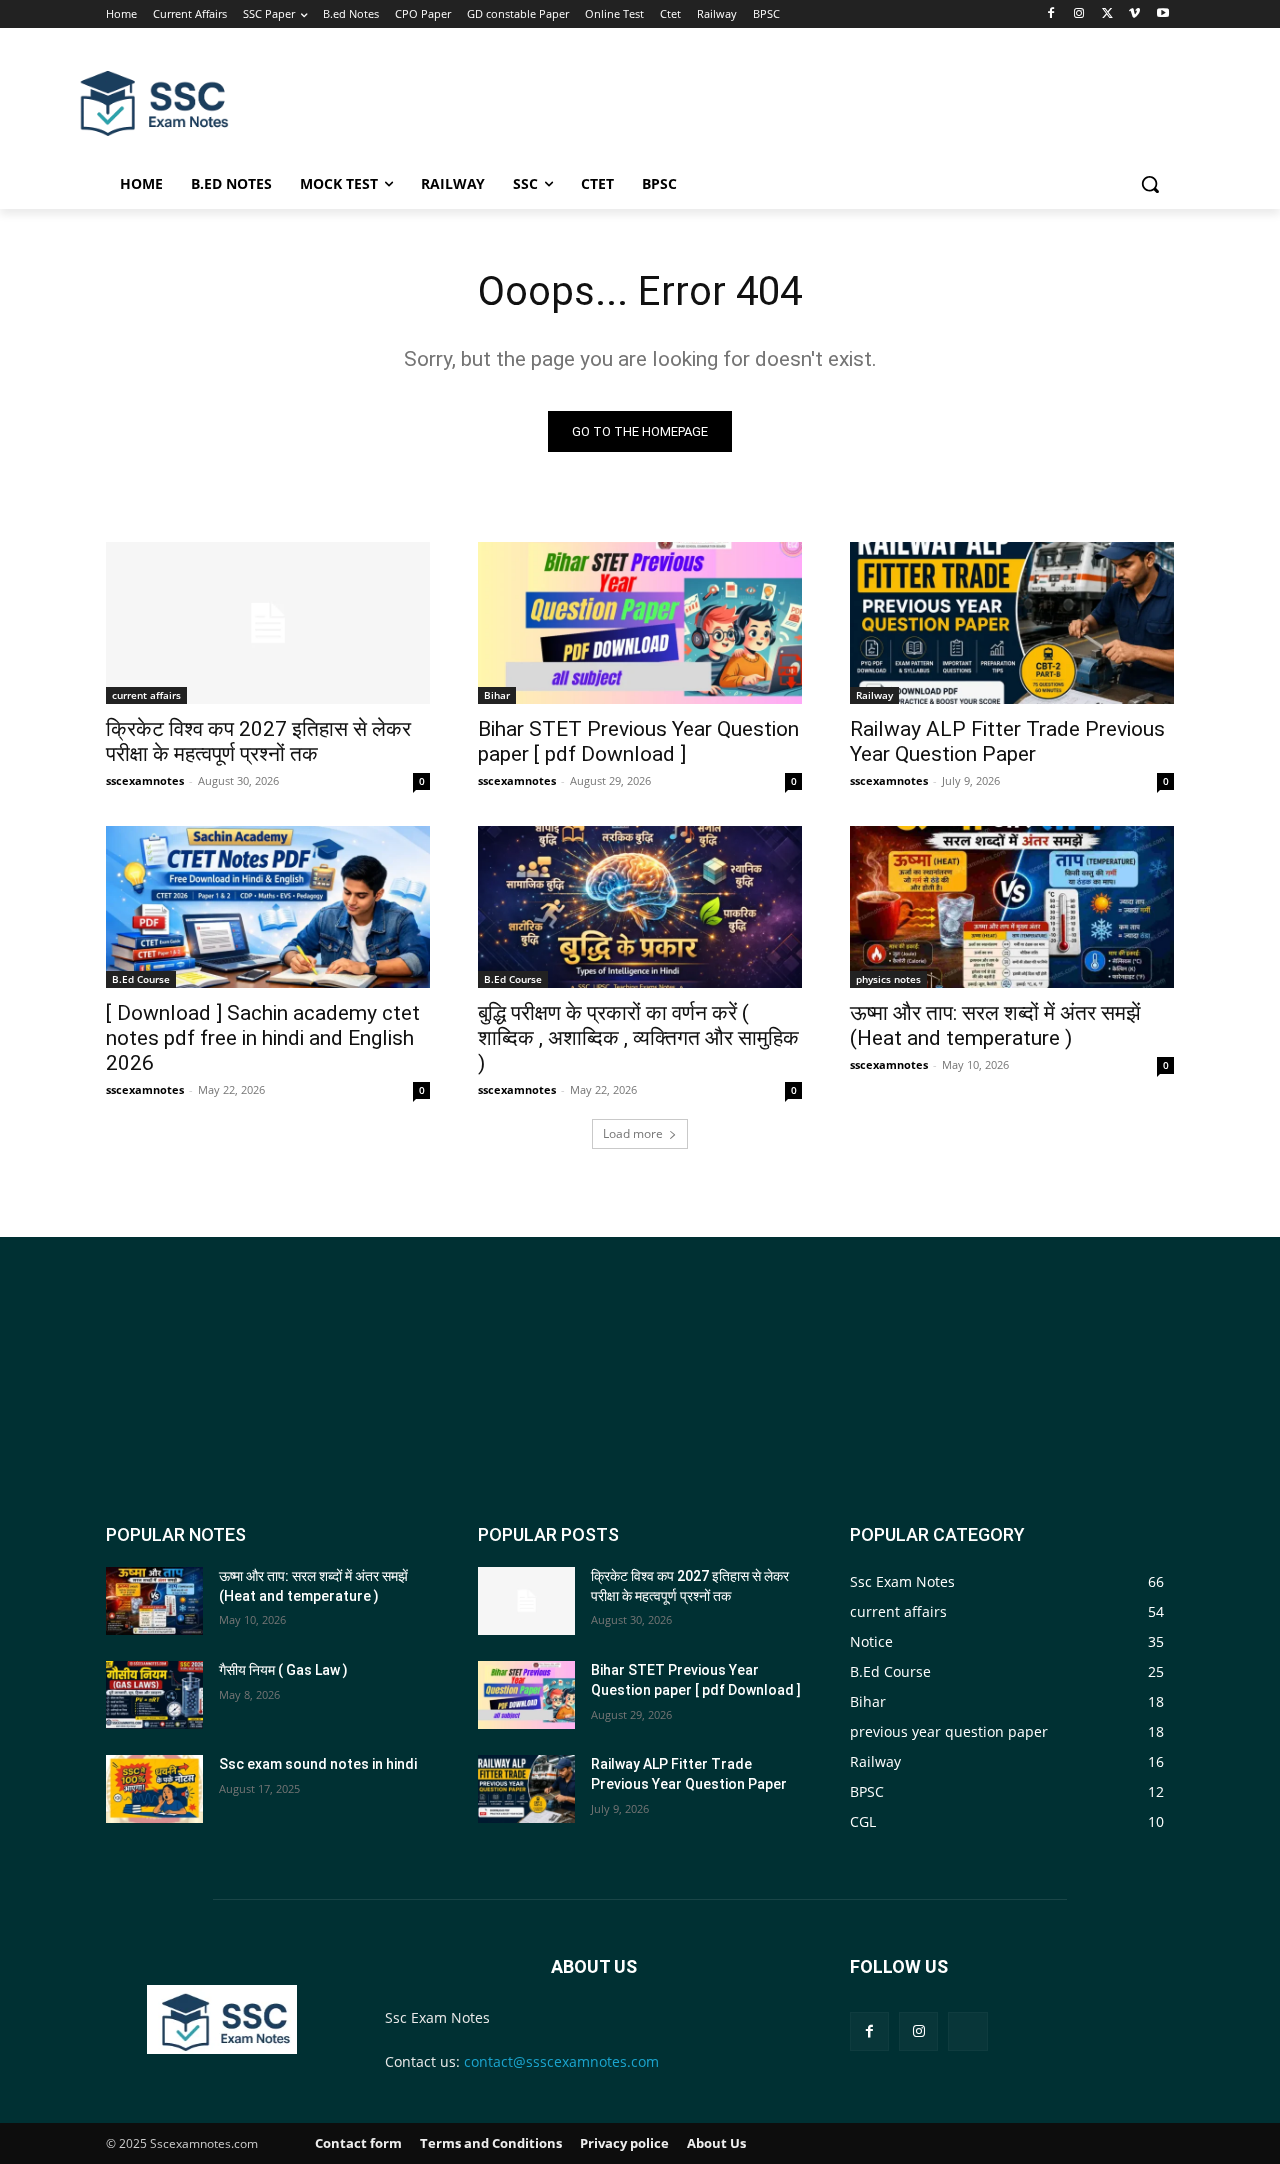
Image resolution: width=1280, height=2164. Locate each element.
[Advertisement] (790, 101)
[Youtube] (1162, 14)
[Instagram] (1079, 14)
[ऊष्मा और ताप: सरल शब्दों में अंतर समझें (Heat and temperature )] (1012, 907)
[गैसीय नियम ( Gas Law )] (154, 1695)
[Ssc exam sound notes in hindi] (154, 1789)
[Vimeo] (1134, 14)
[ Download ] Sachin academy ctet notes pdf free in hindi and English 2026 (263, 1038)
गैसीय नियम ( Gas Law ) (283, 1670)
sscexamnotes (145, 780)
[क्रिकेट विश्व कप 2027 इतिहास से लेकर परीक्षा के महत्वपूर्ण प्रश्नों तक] (268, 623)
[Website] (967, 2031)
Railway (874, 695)
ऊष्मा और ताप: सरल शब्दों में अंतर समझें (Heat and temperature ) (995, 1025)
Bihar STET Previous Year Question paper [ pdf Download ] (638, 741)
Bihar (497, 695)
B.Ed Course (141, 979)
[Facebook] (1051, 14)
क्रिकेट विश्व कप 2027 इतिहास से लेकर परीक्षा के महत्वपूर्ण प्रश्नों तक (258, 741)
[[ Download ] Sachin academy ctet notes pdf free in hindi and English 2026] (268, 907)
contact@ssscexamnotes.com (561, 2061)
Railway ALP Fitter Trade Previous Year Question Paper (1007, 741)
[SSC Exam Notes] (154, 103)
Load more (633, 1133)
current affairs (146, 695)
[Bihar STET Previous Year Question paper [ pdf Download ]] (640, 623)
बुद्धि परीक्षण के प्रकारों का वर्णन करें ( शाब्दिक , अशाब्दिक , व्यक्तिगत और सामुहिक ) (638, 1038)
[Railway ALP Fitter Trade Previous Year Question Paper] (1012, 623)
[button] (1150, 184)
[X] (1107, 14)
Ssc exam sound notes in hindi (318, 1764)
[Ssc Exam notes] (221, 2019)
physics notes (888, 979)
